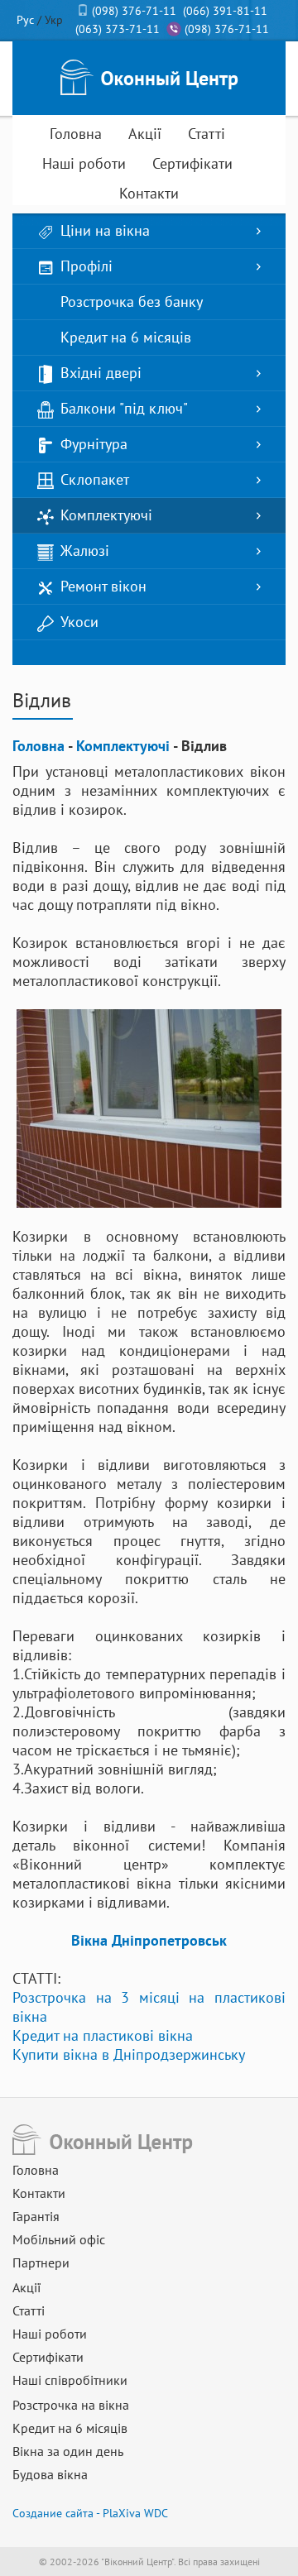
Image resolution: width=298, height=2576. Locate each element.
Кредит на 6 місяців (126, 337)
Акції (145, 134)
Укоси (79, 622)
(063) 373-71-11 (118, 29)
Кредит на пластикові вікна (103, 2035)
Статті (207, 134)
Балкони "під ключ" (124, 408)
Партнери (41, 2262)
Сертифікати (192, 163)
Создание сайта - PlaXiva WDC (90, 2513)
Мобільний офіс (59, 2239)
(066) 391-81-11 (225, 11)
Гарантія (36, 2216)
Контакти (149, 193)
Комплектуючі (106, 515)
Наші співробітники (70, 2380)
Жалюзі (85, 551)
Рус (25, 20)
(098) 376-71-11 (134, 11)
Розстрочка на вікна (71, 2405)
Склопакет (95, 479)
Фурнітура (94, 444)
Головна (76, 134)
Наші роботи (84, 163)
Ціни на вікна (105, 230)
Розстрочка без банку (132, 302)
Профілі (87, 266)
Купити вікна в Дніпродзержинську (129, 2054)
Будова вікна (50, 2474)
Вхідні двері (101, 373)
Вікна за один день (68, 2451)
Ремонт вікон (103, 586)
